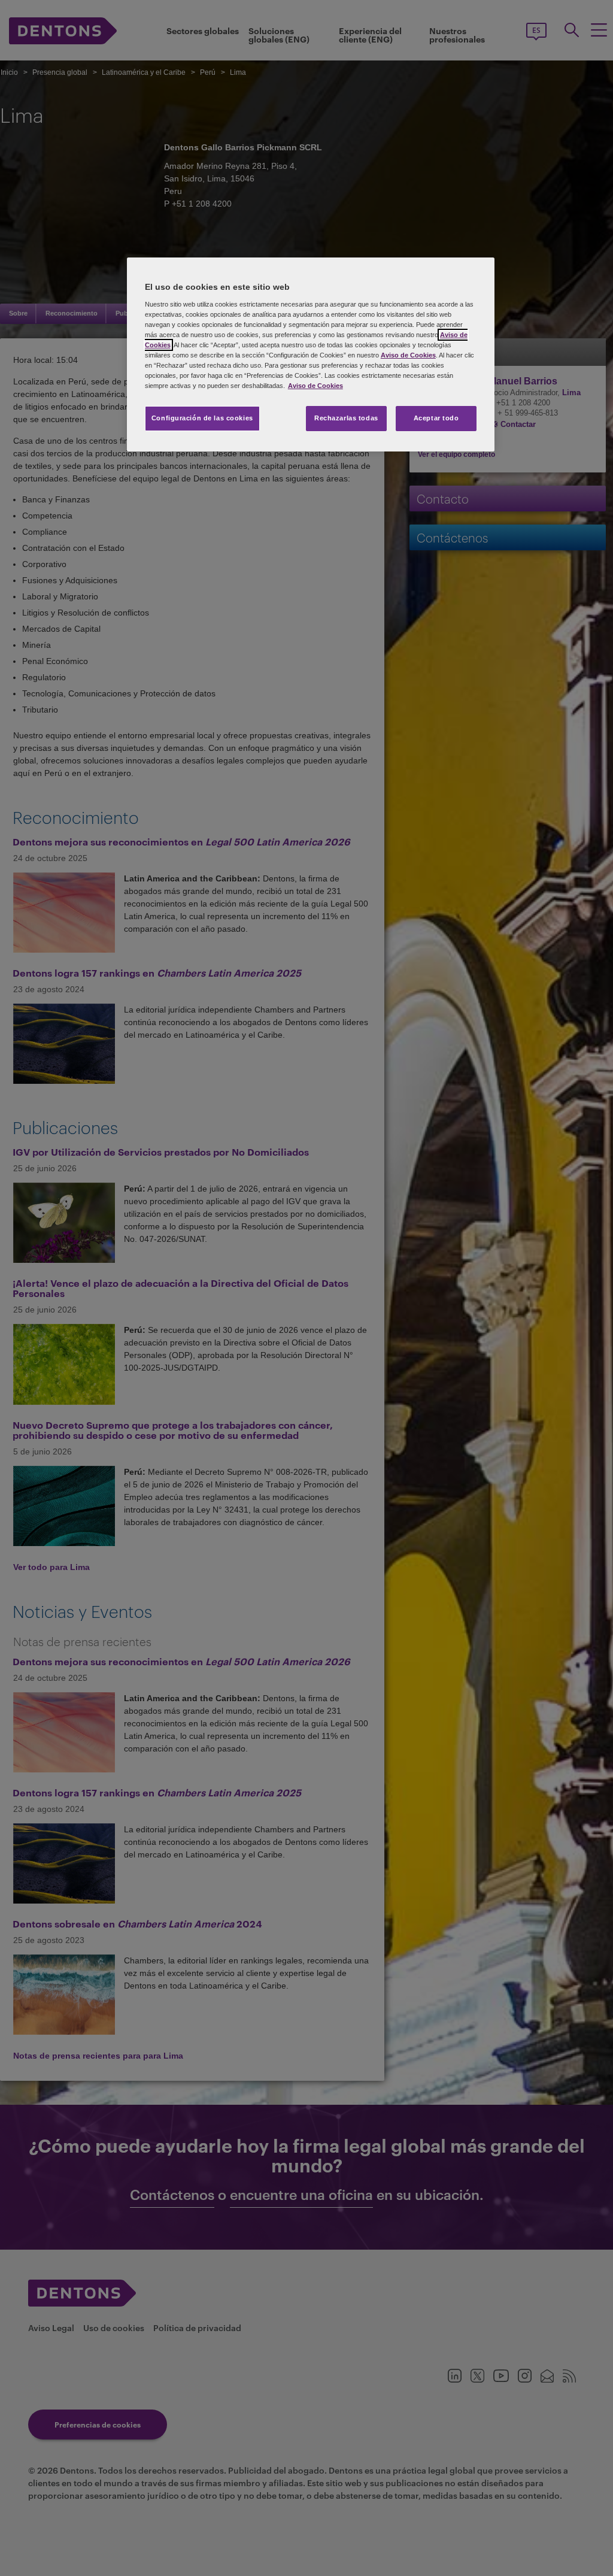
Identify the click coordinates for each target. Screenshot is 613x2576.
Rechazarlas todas (346, 418)
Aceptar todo (436, 418)
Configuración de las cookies (202, 418)
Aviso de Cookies (408, 355)
